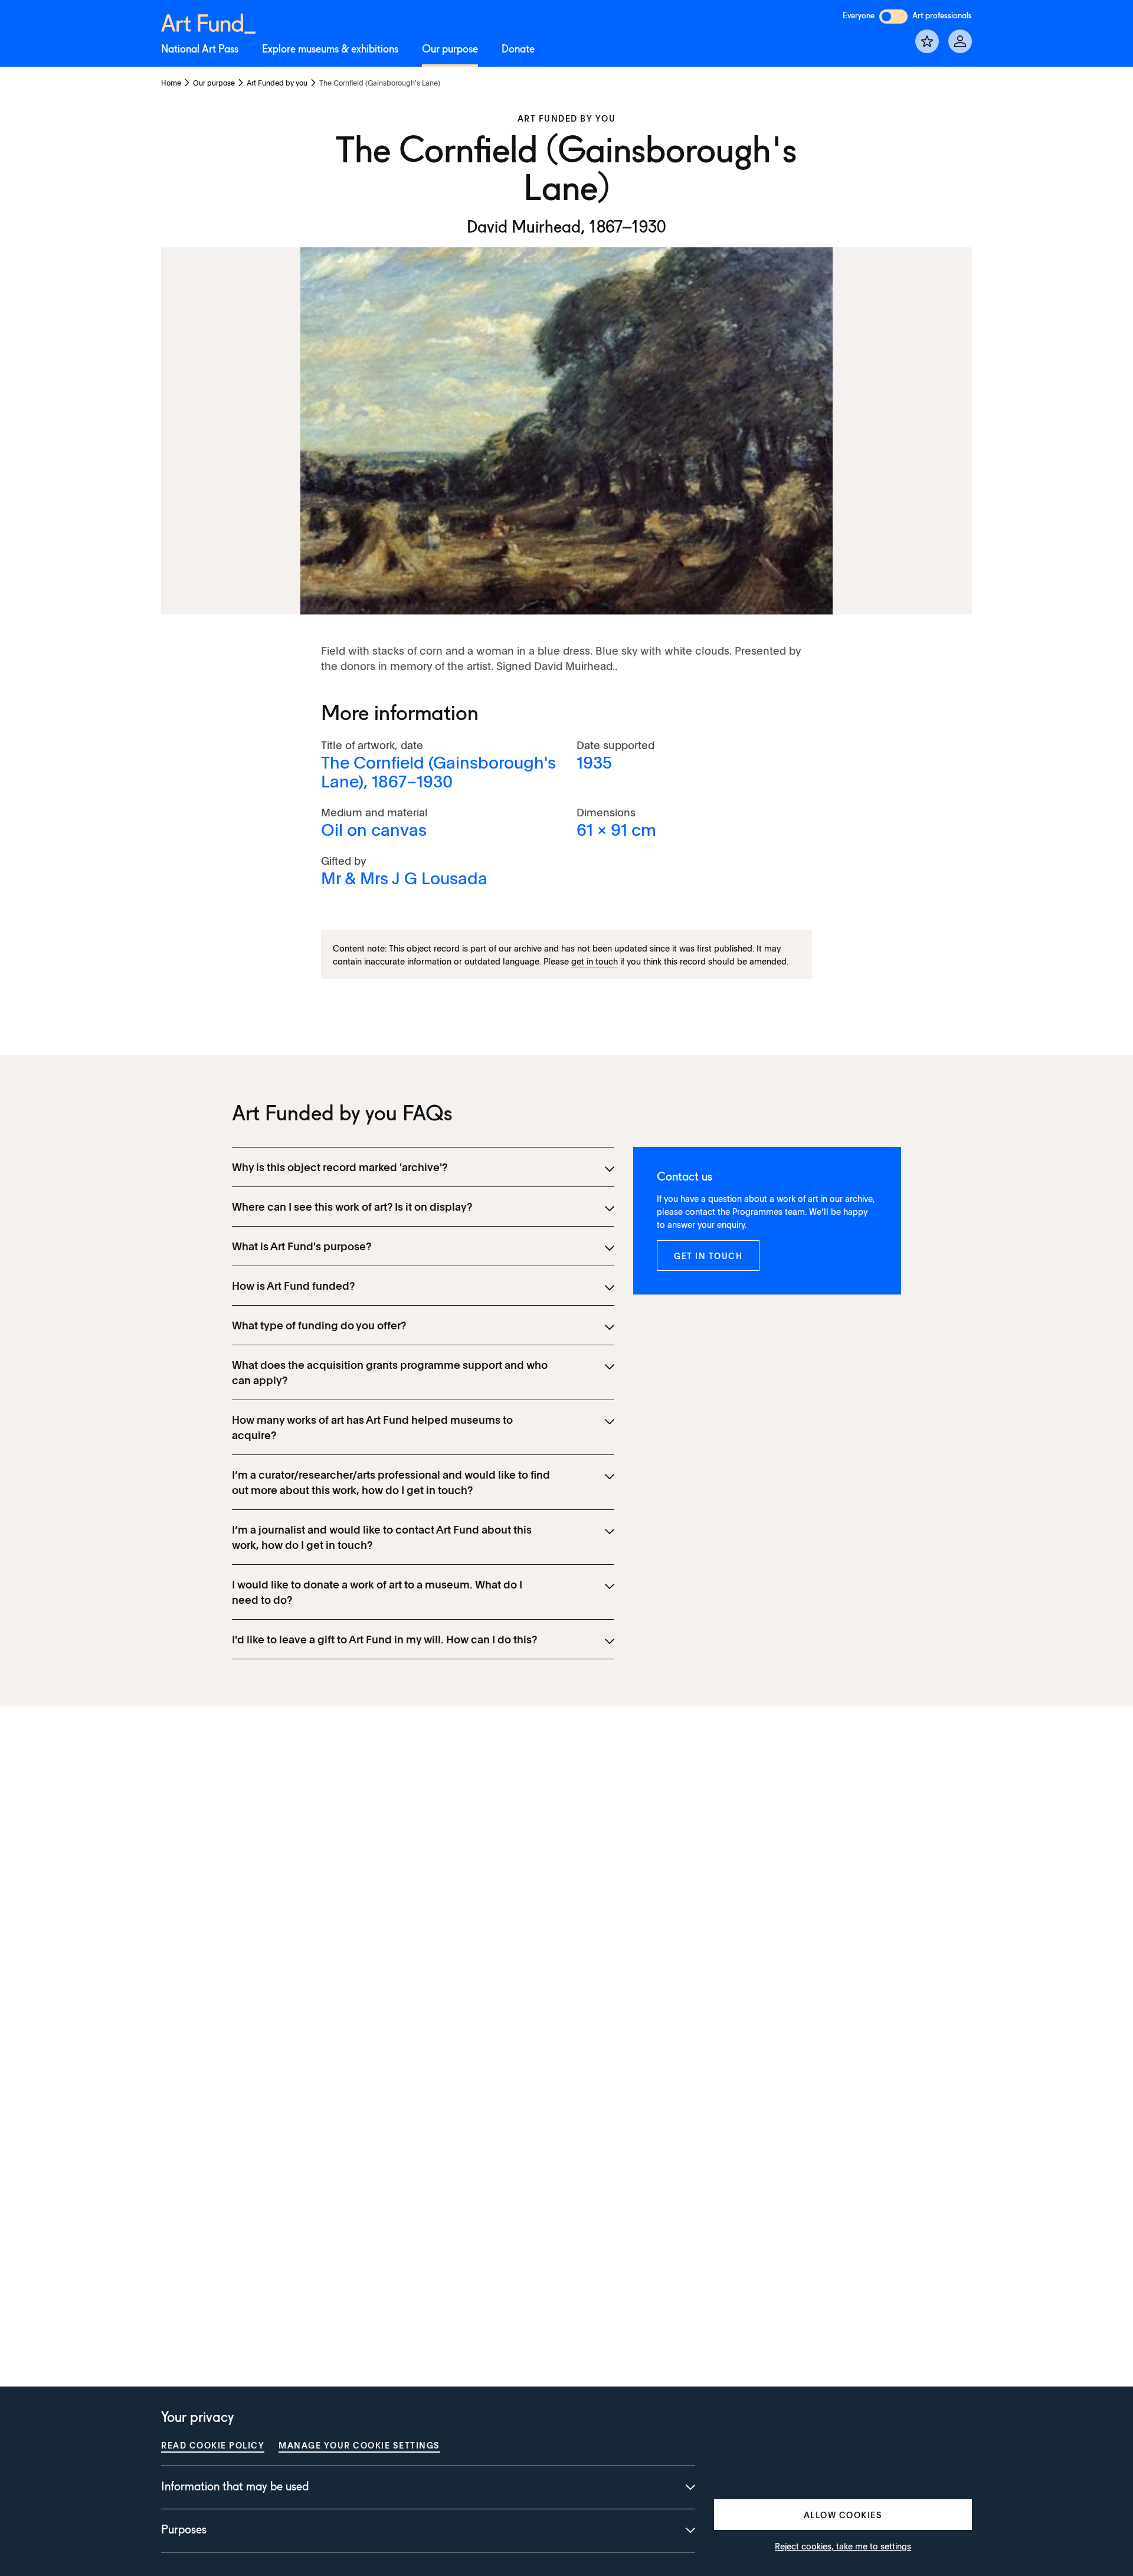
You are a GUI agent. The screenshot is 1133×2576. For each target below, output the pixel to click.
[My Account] (960, 41)
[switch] (893, 17)
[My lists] (927, 41)
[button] (708, 1256)
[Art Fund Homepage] (208, 22)
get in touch (595, 961)
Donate (518, 50)
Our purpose (450, 50)
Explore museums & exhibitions (330, 50)
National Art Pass (200, 50)
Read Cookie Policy (213, 2445)
